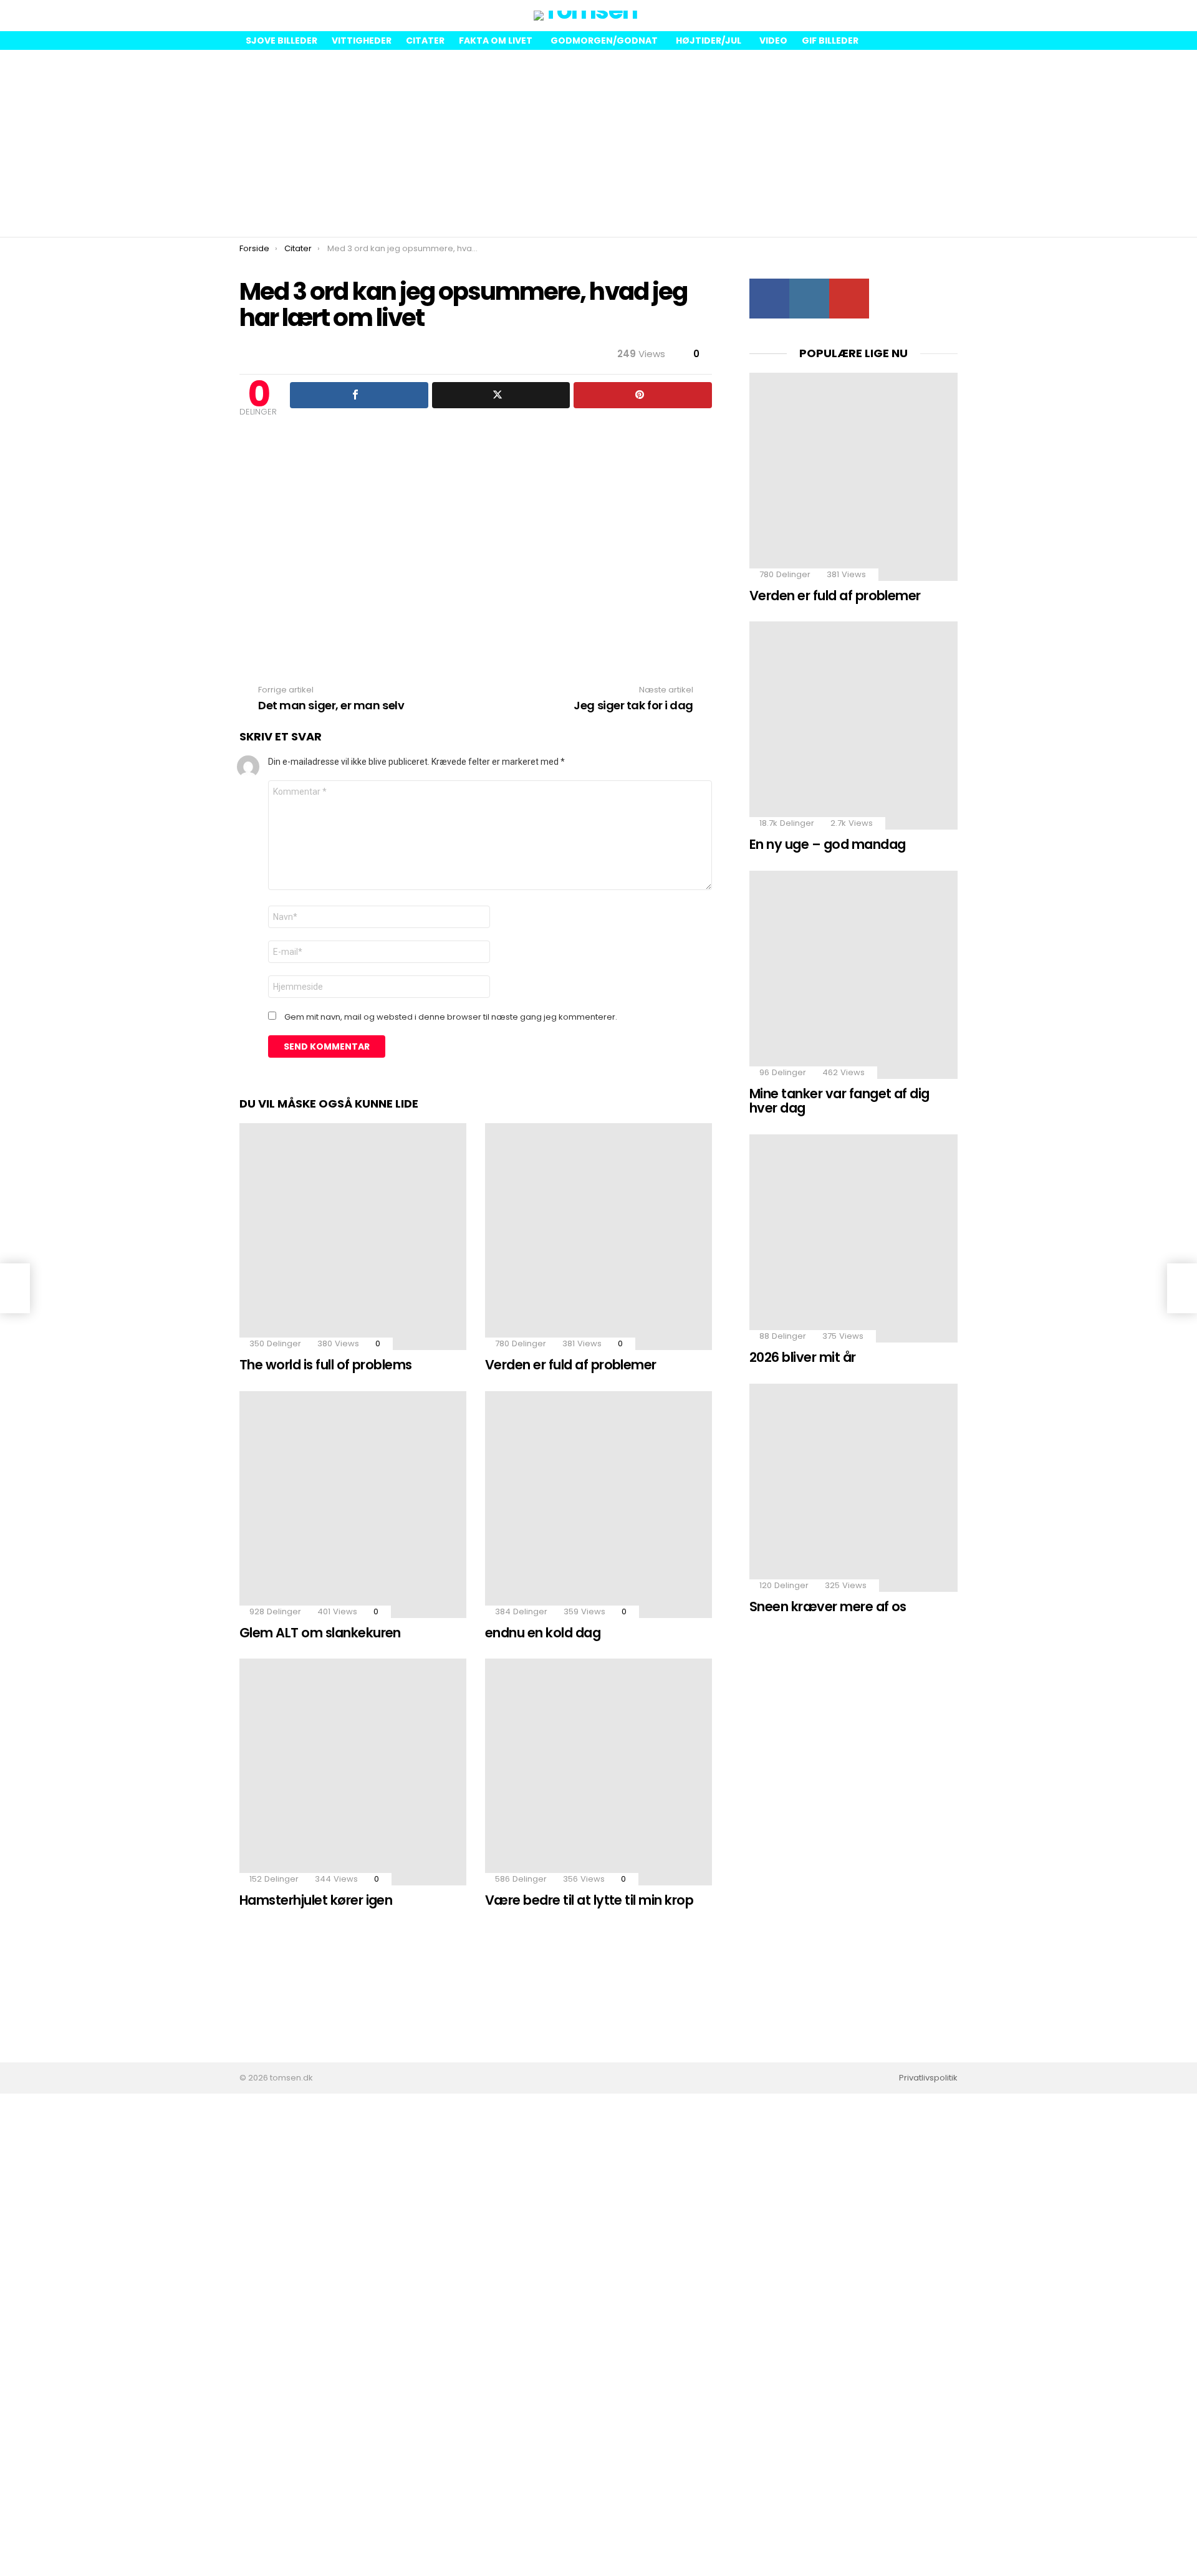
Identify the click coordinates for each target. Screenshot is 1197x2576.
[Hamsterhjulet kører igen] (353, 1772)
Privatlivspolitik (928, 2078)
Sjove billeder (281, 41)
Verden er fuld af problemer (571, 1365)
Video (773, 41)
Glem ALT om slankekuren (320, 1633)
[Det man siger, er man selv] (15, 1288)
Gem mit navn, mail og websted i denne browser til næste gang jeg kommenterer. (451, 1017)
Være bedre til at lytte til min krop (589, 1900)
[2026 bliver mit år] (853, 1238)
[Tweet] (501, 395)
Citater (425, 41)
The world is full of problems (326, 1365)
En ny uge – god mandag (827, 844)
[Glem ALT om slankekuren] (353, 1505)
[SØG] (948, 16)
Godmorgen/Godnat (604, 41)
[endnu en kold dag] (598, 1505)
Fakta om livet (496, 41)
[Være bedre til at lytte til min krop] (598, 1772)
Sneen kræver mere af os (828, 1606)
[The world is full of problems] (353, 1237)
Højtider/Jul (709, 41)
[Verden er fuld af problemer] (598, 1237)
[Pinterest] (643, 395)
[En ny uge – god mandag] (853, 725)
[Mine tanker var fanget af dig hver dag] (853, 975)
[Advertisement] (598, 143)
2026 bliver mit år (803, 1357)
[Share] (359, 395)
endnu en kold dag (543, 1633)
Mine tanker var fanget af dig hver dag (839, 1101)
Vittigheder (362, 41)
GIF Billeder (830, 41)
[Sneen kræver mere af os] (853, 1488)
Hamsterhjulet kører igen (316, 1900)
